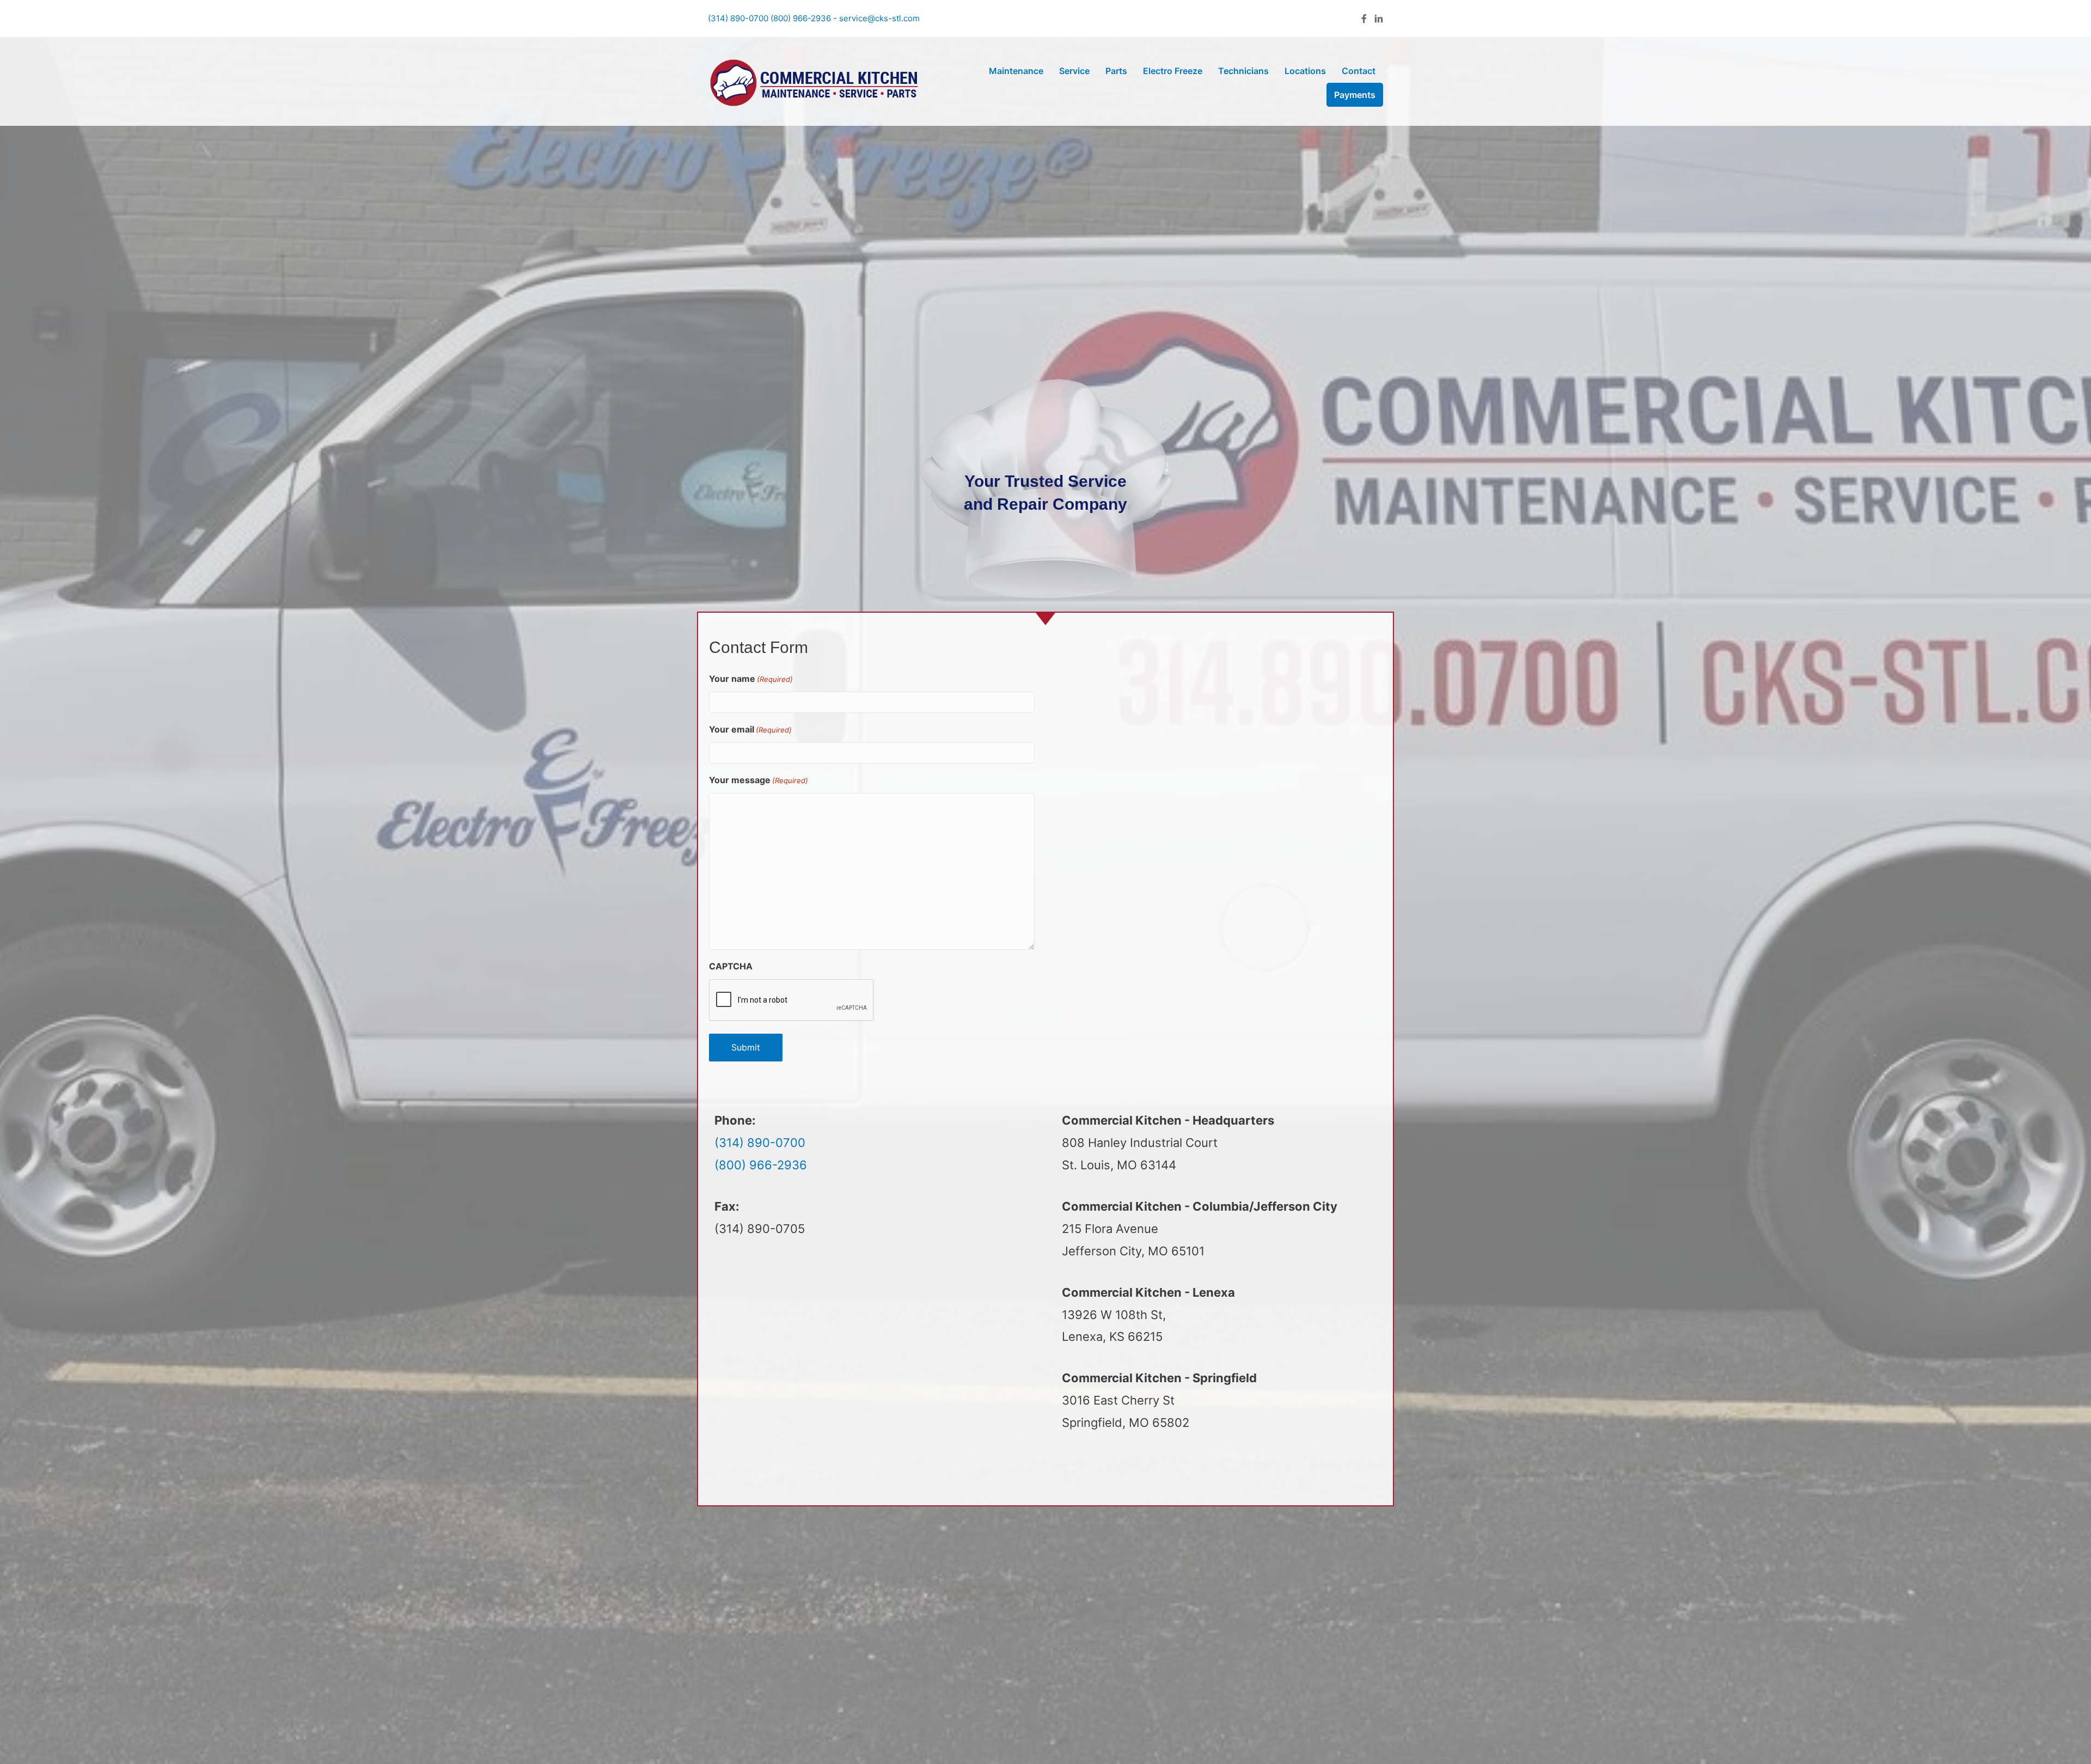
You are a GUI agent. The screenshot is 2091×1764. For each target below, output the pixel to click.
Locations (1305, 71)
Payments (1355, 95)
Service (1074, 71)
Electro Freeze (1173, 71)
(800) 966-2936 (801, 18)
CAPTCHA (731, 966)
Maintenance (1016, 71)
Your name (751, 679)
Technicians (1243, 71)
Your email (750, 729)
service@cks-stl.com (879, 18)
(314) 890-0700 (738, 18)
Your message (759, 780)
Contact (1359, 71)
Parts (1116, 71)
